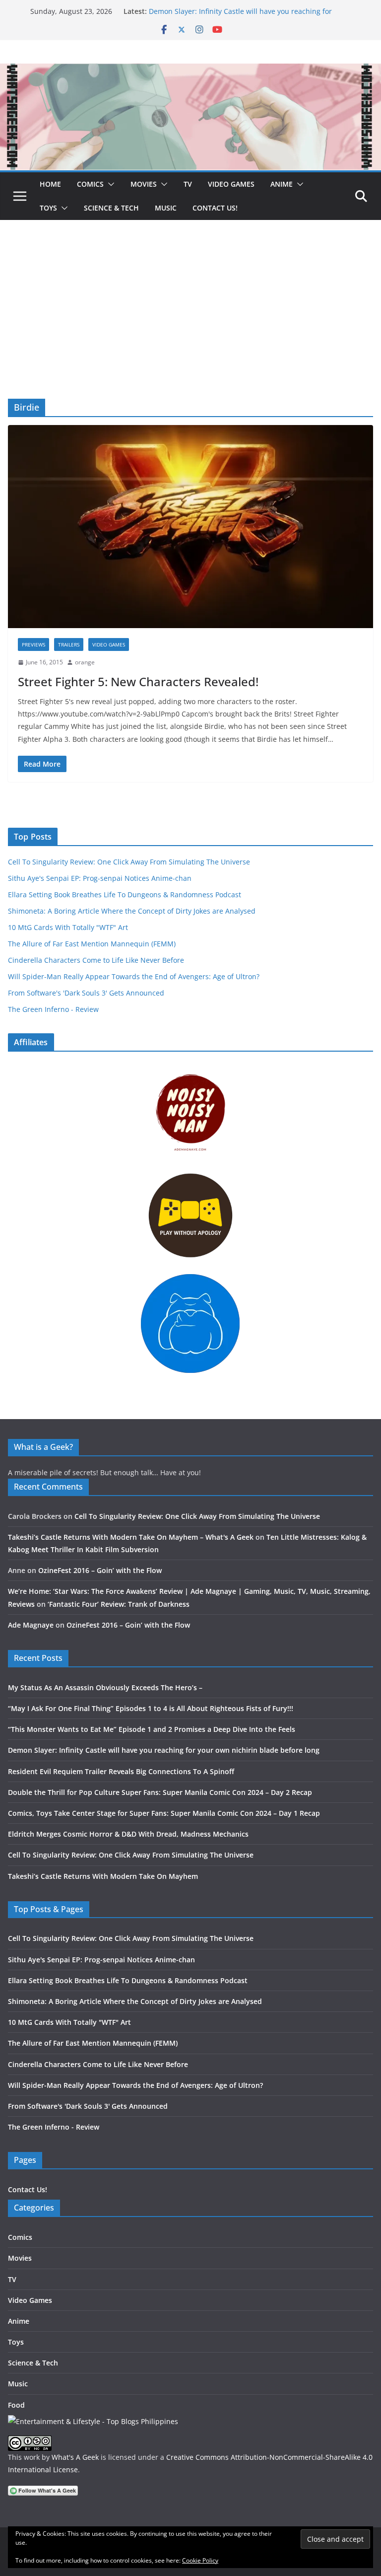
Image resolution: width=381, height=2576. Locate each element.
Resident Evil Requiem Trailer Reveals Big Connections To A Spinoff (121, 1771)
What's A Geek (75, 2457)
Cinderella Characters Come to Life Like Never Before (96, 960)
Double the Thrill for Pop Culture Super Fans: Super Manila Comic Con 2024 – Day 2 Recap (160, 1792)
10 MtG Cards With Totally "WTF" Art (68, 927)
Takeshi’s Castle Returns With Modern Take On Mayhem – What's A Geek (131, 1537)
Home (50, 184)
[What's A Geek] (190, 71)
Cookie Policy (200, 2560)
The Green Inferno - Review (53, 1009)
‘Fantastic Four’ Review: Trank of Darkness (119, 1604)
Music (166, 208)
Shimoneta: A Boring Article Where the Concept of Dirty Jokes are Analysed (132, 911)
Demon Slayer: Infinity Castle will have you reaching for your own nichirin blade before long (240, 16)
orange (85, 662)
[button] (109, 184)
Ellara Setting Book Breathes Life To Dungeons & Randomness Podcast (125, 894)
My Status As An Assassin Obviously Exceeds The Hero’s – (105, 1687)
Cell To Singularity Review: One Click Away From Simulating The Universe (129, 862)
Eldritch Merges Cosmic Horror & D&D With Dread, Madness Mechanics (128, 1834)
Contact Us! (215, 208)
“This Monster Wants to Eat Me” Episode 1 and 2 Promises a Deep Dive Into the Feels (152, 1729)
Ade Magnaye (31, 1625)
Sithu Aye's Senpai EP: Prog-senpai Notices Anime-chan (100, 878)
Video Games (231, 184)
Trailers (69, 644)
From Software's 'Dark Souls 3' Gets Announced (86, 993)
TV (188, 184)
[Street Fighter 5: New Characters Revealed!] (190, 527)
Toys (48, 208)
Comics (90, 184)
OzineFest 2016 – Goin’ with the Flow (100, 1570)
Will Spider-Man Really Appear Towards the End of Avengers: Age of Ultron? (134, 976)
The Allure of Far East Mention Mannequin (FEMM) (92, 944)
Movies (144, 184)
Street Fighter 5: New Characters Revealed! (138, 681)
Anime (282, 184)
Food (16, 2405)
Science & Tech (111, 208)
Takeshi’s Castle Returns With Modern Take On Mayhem (103, 1876)
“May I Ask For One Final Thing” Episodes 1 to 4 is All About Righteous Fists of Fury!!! (151, 1708)
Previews (33, 644)
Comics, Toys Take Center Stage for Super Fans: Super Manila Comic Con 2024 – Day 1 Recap (164, 1813)
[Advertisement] (190, 324)
